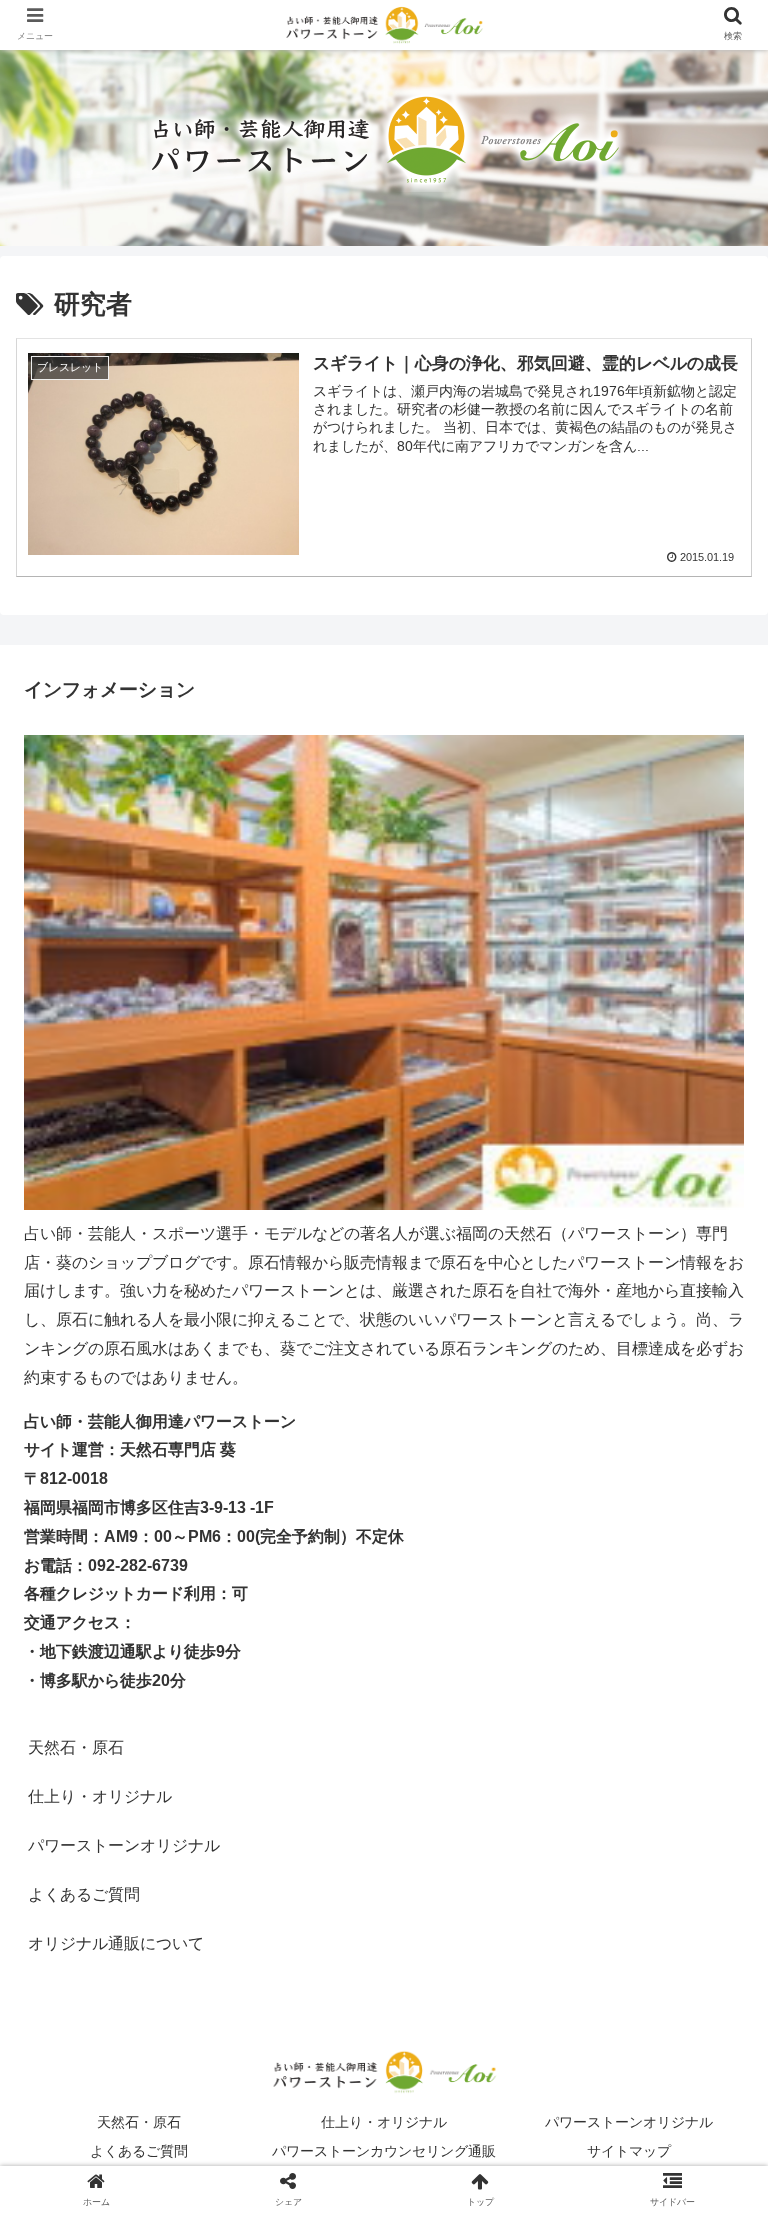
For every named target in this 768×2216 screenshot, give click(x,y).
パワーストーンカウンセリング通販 (384, 2151)
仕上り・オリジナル (384, 2122)
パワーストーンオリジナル (629, 2122)
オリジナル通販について (116, 1943)
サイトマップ (629, 2151)
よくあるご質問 (84, 1894)
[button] (709, 1816)
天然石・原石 (76, 1747)
